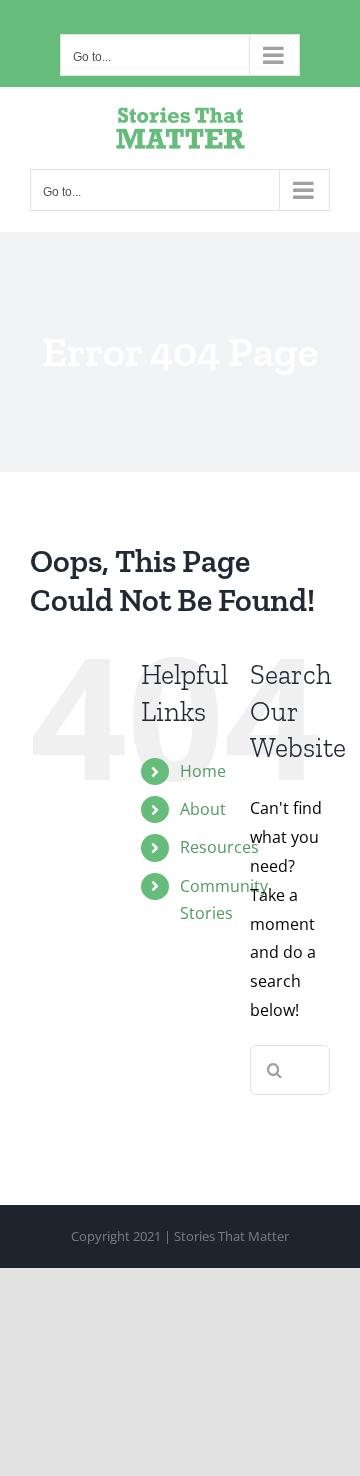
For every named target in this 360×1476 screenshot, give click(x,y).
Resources (219, 847)
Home (203, 771)
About (203, 809)
